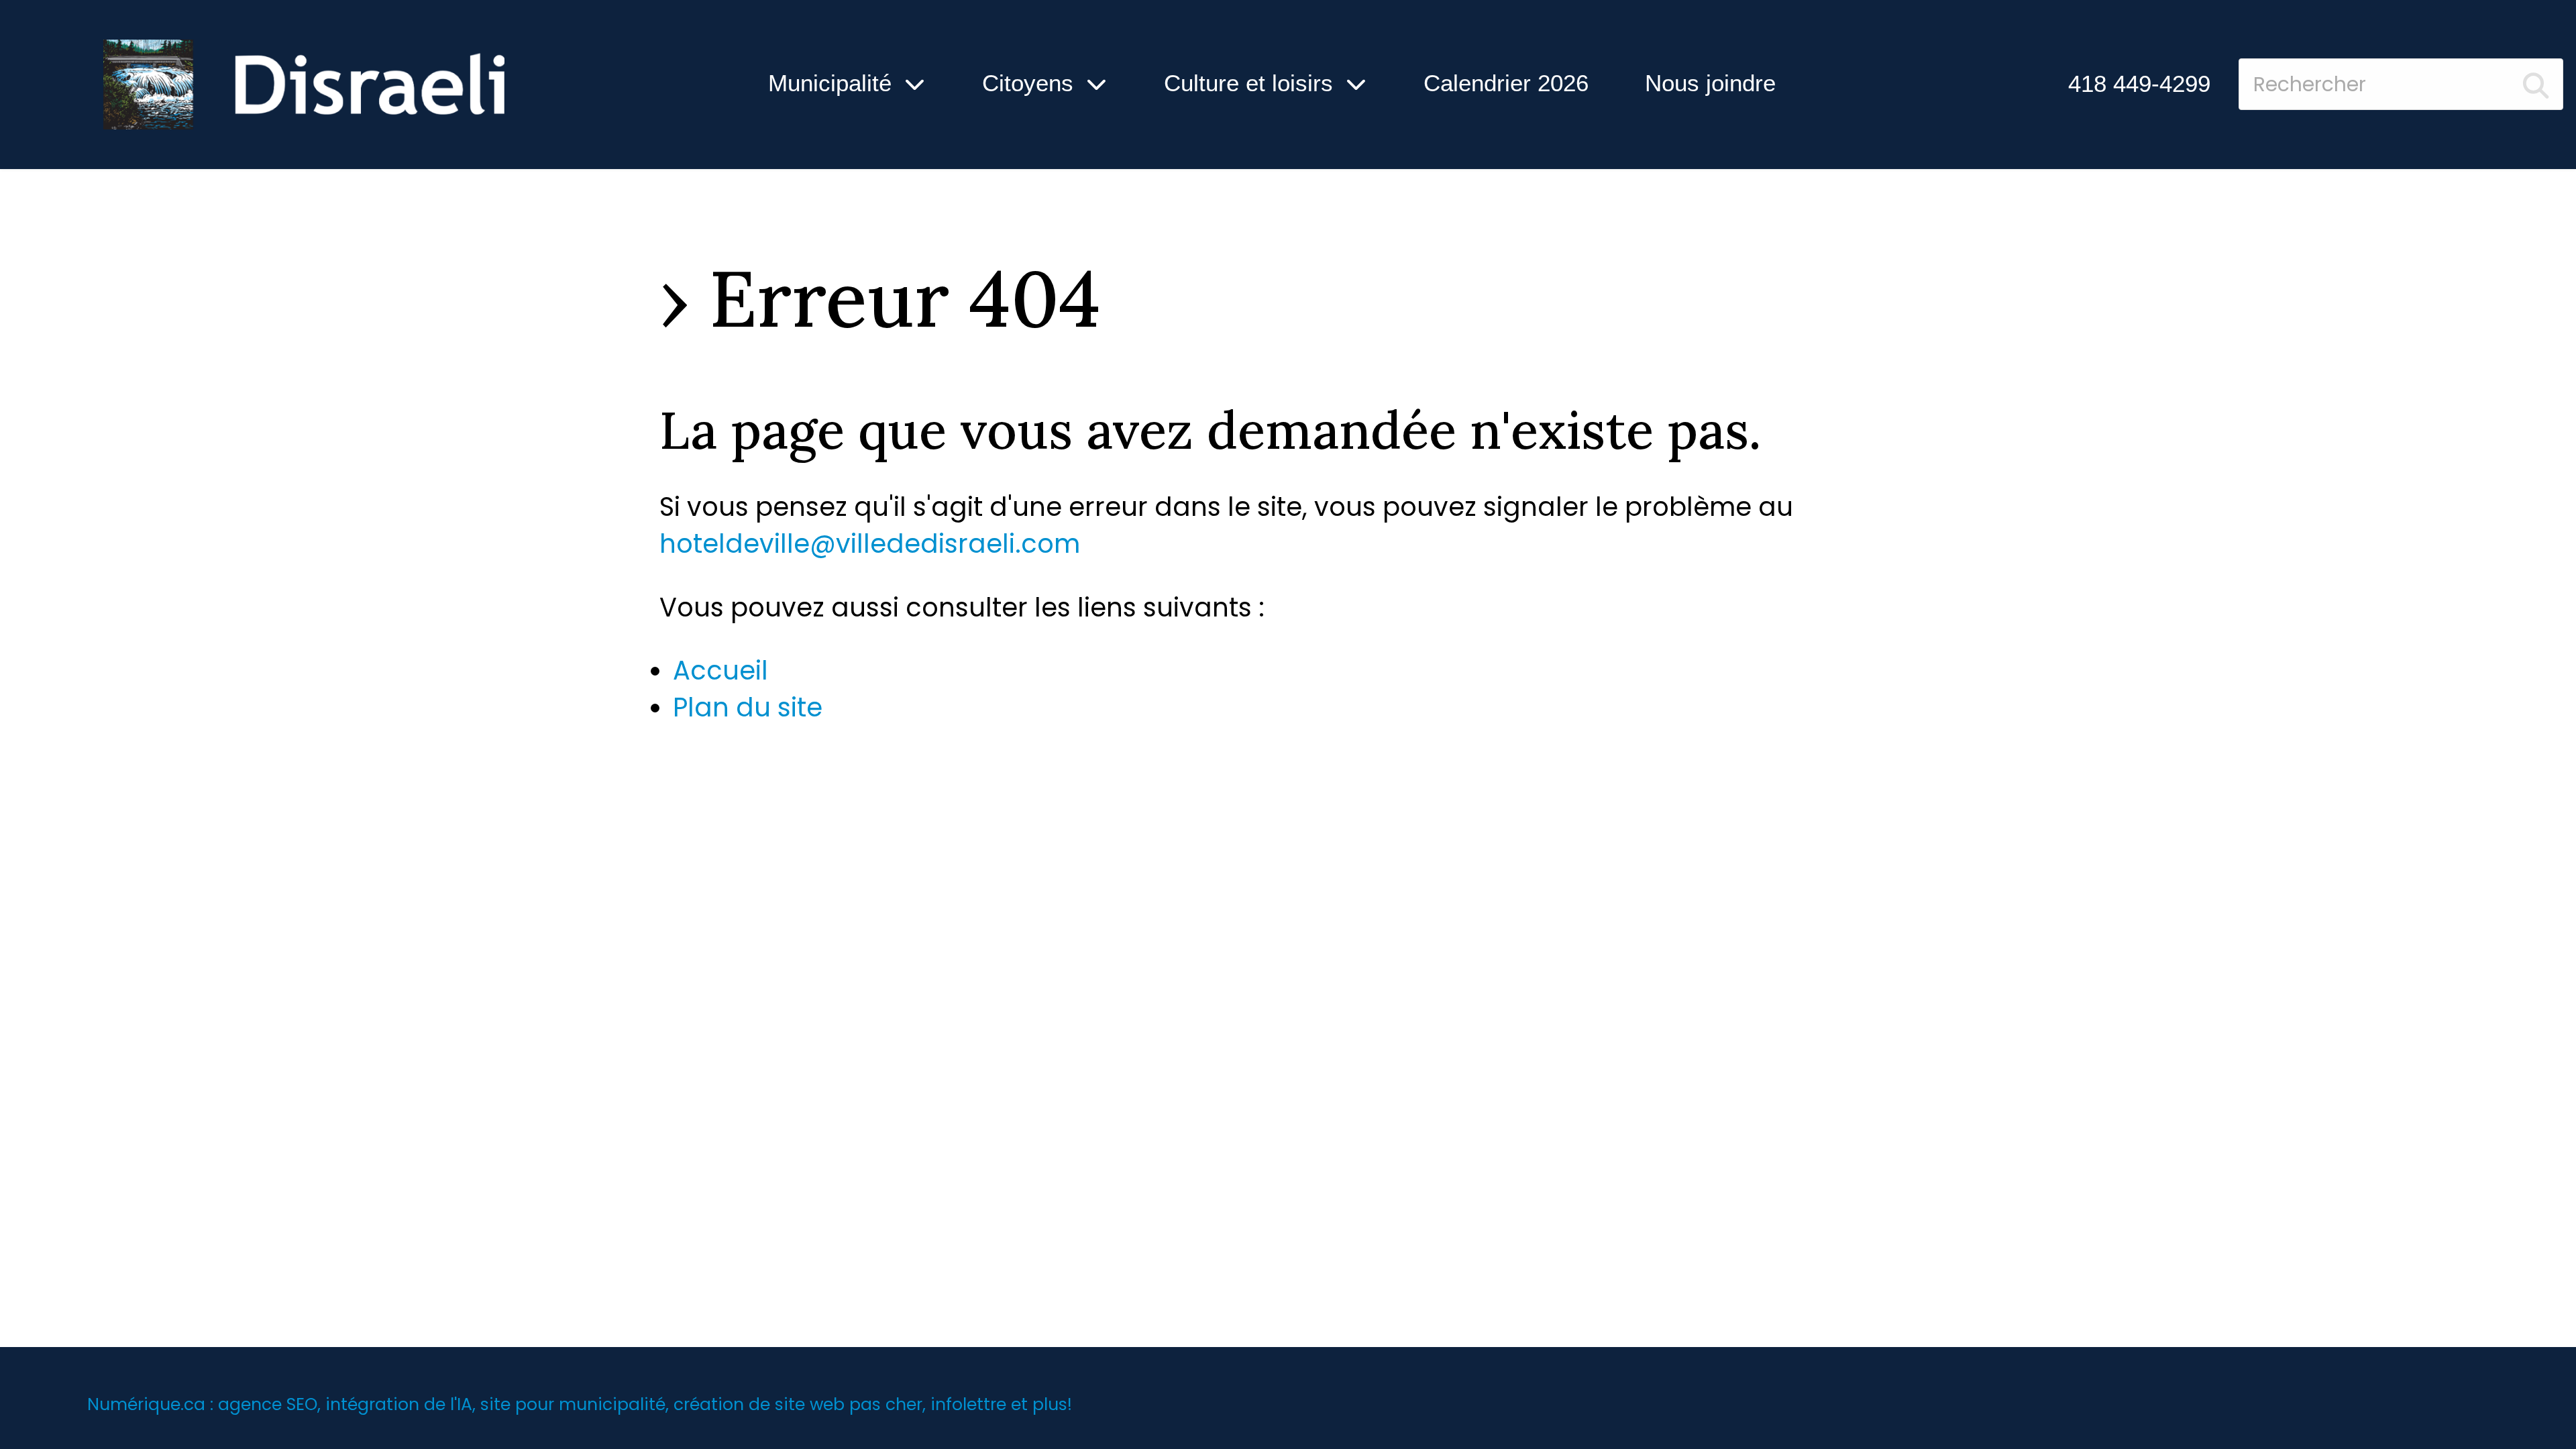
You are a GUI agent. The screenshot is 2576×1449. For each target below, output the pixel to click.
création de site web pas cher (798, 1404)
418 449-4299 (2139, 84)
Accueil (720, 670)
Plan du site (748, 707)
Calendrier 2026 (1506, 83)
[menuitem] (2139, 84)
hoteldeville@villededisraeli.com (870, 544)
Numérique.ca (146, 1404)
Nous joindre (1710, 83)
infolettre (968, 1404)
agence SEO (268, 1404)
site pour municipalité (573, 1404)
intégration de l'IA (399, 1404)
